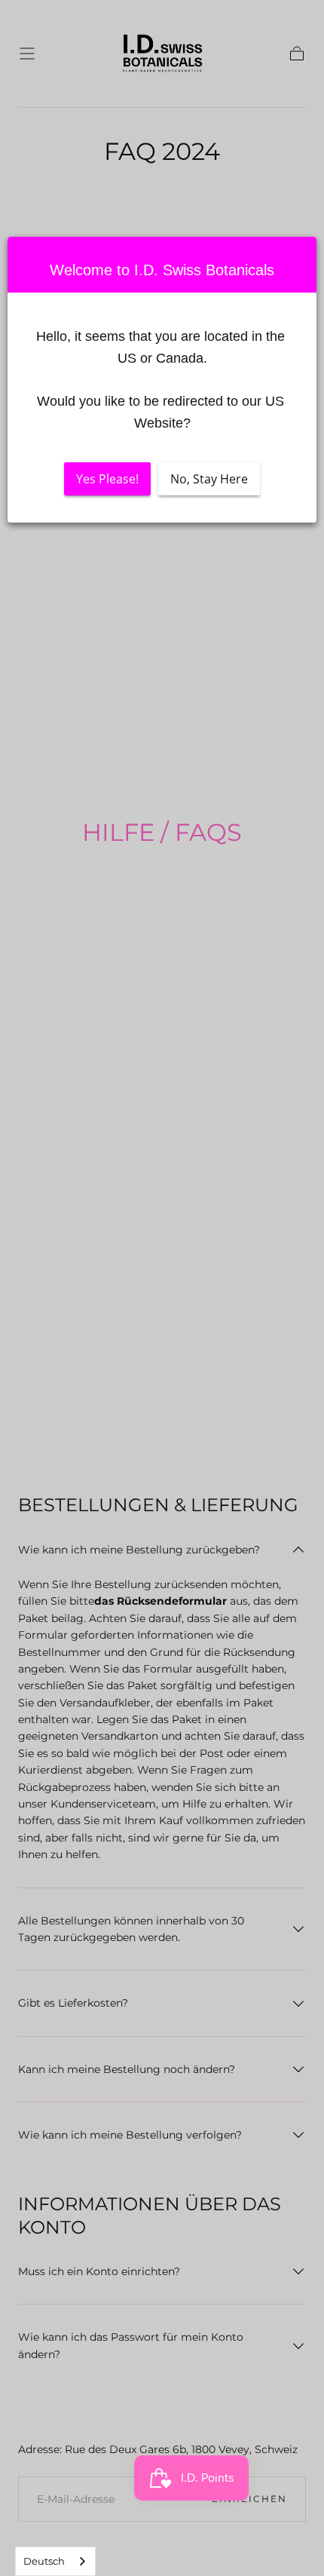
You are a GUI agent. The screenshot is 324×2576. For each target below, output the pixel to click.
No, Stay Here (209, 479)
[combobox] (55, 2561)
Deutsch (44, 2561)
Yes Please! (107, 479)
